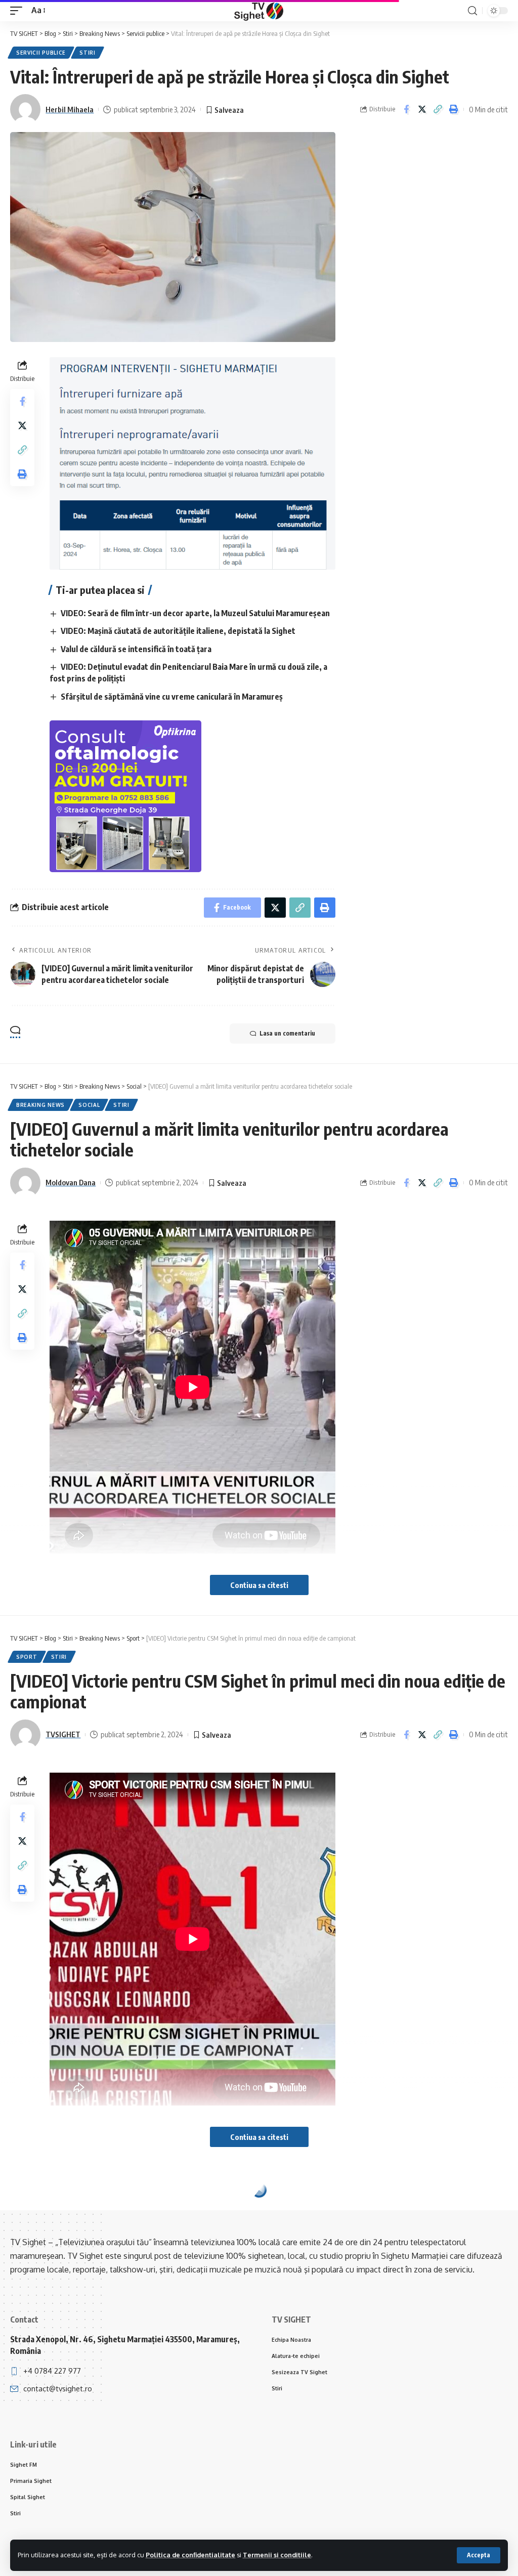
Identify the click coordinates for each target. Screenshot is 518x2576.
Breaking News (40, 1105)
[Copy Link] (438, 109)
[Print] (453, 109)
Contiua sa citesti (259, 1585)
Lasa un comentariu (287, 1033)
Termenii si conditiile (277, 2555)
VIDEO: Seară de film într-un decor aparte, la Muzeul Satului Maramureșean (195, 613)
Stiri (88, 53)
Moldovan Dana (71, 1182)
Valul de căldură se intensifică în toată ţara (136, 649)
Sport (27, 1657)
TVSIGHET (63, 1734)
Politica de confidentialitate (190, 2555)
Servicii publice (41, 53)
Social (89, 1105)
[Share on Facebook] (406, 109)
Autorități (34, 2209)
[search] (472, 11)
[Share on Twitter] (422, 109)
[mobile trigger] (19, 10)
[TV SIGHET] (259, 11)
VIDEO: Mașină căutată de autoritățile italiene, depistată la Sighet (178, 631)
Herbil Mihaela (70, 109)
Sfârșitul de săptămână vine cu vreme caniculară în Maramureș (172, 697)
